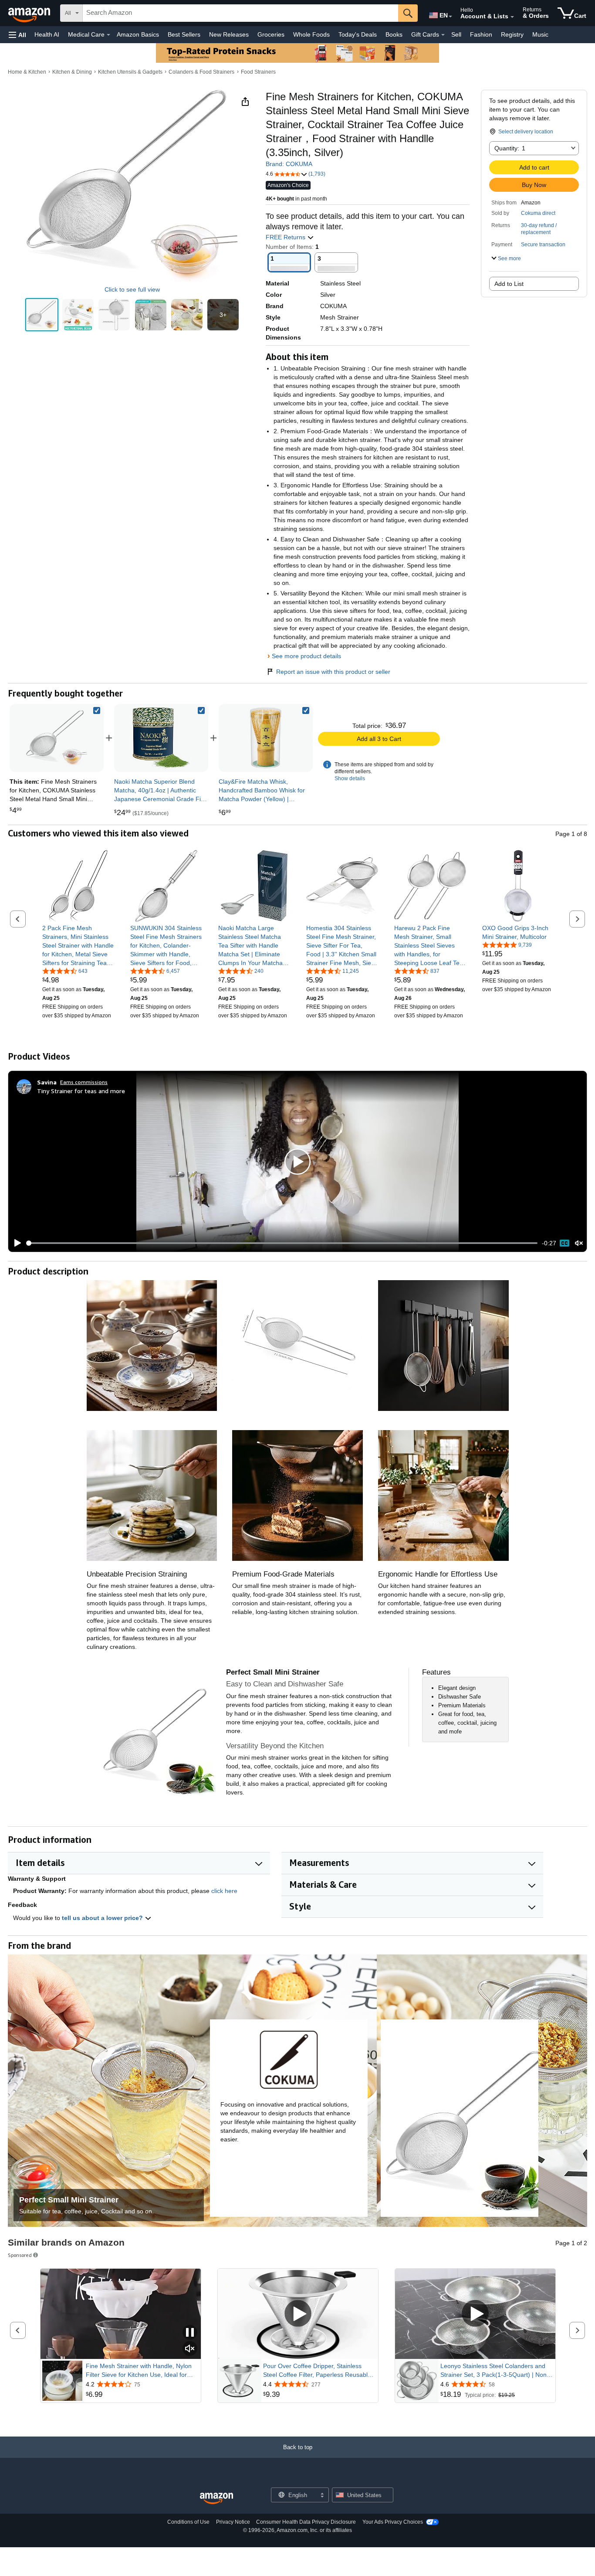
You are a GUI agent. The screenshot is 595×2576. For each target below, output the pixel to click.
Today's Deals (358, 34)
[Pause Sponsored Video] (190, 2333)
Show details (350, 778)
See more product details (306, 656)
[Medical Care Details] (108, 35)
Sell (456, 34)
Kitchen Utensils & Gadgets (130, 72)
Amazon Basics (138, 34)
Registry (512, 34)
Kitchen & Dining (72, 72)
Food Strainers (258, 72)
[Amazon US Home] (216, 2499)
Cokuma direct (538, 213)
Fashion (481, 34)
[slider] (282, 1243)
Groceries (271, 34)
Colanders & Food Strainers (201, 72)
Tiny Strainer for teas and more (81, 1091)
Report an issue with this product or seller (333, 672)
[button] (17, 35)
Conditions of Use (188, 2522)
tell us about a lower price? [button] (103, 1918)
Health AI (47, 34)
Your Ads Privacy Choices (393, 2522)
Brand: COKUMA (289, 164)
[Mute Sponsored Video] (190, 2349)
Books (394, 34)
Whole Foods (311, 34)
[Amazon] (30, 13)
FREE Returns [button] (286, 237)
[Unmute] (579, 1243)
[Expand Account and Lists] (512, 17)
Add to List (509, 284)
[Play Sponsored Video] (298, 2314)
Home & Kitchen (27, 72)
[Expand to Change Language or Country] (450, 17)
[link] (161, 738)
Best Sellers (184, 34)
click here (224, 1891)
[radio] (42, 315)
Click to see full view (132, 289)
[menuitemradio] (565, 1243)
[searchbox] (240, 13)
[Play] (15, 1243)
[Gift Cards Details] (443, 35)
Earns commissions (84, 1082)
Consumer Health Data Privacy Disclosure (306, 2522)
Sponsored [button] (20, 2255)
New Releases (229, 34)
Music (540, 34)
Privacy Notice (233, 2522)
